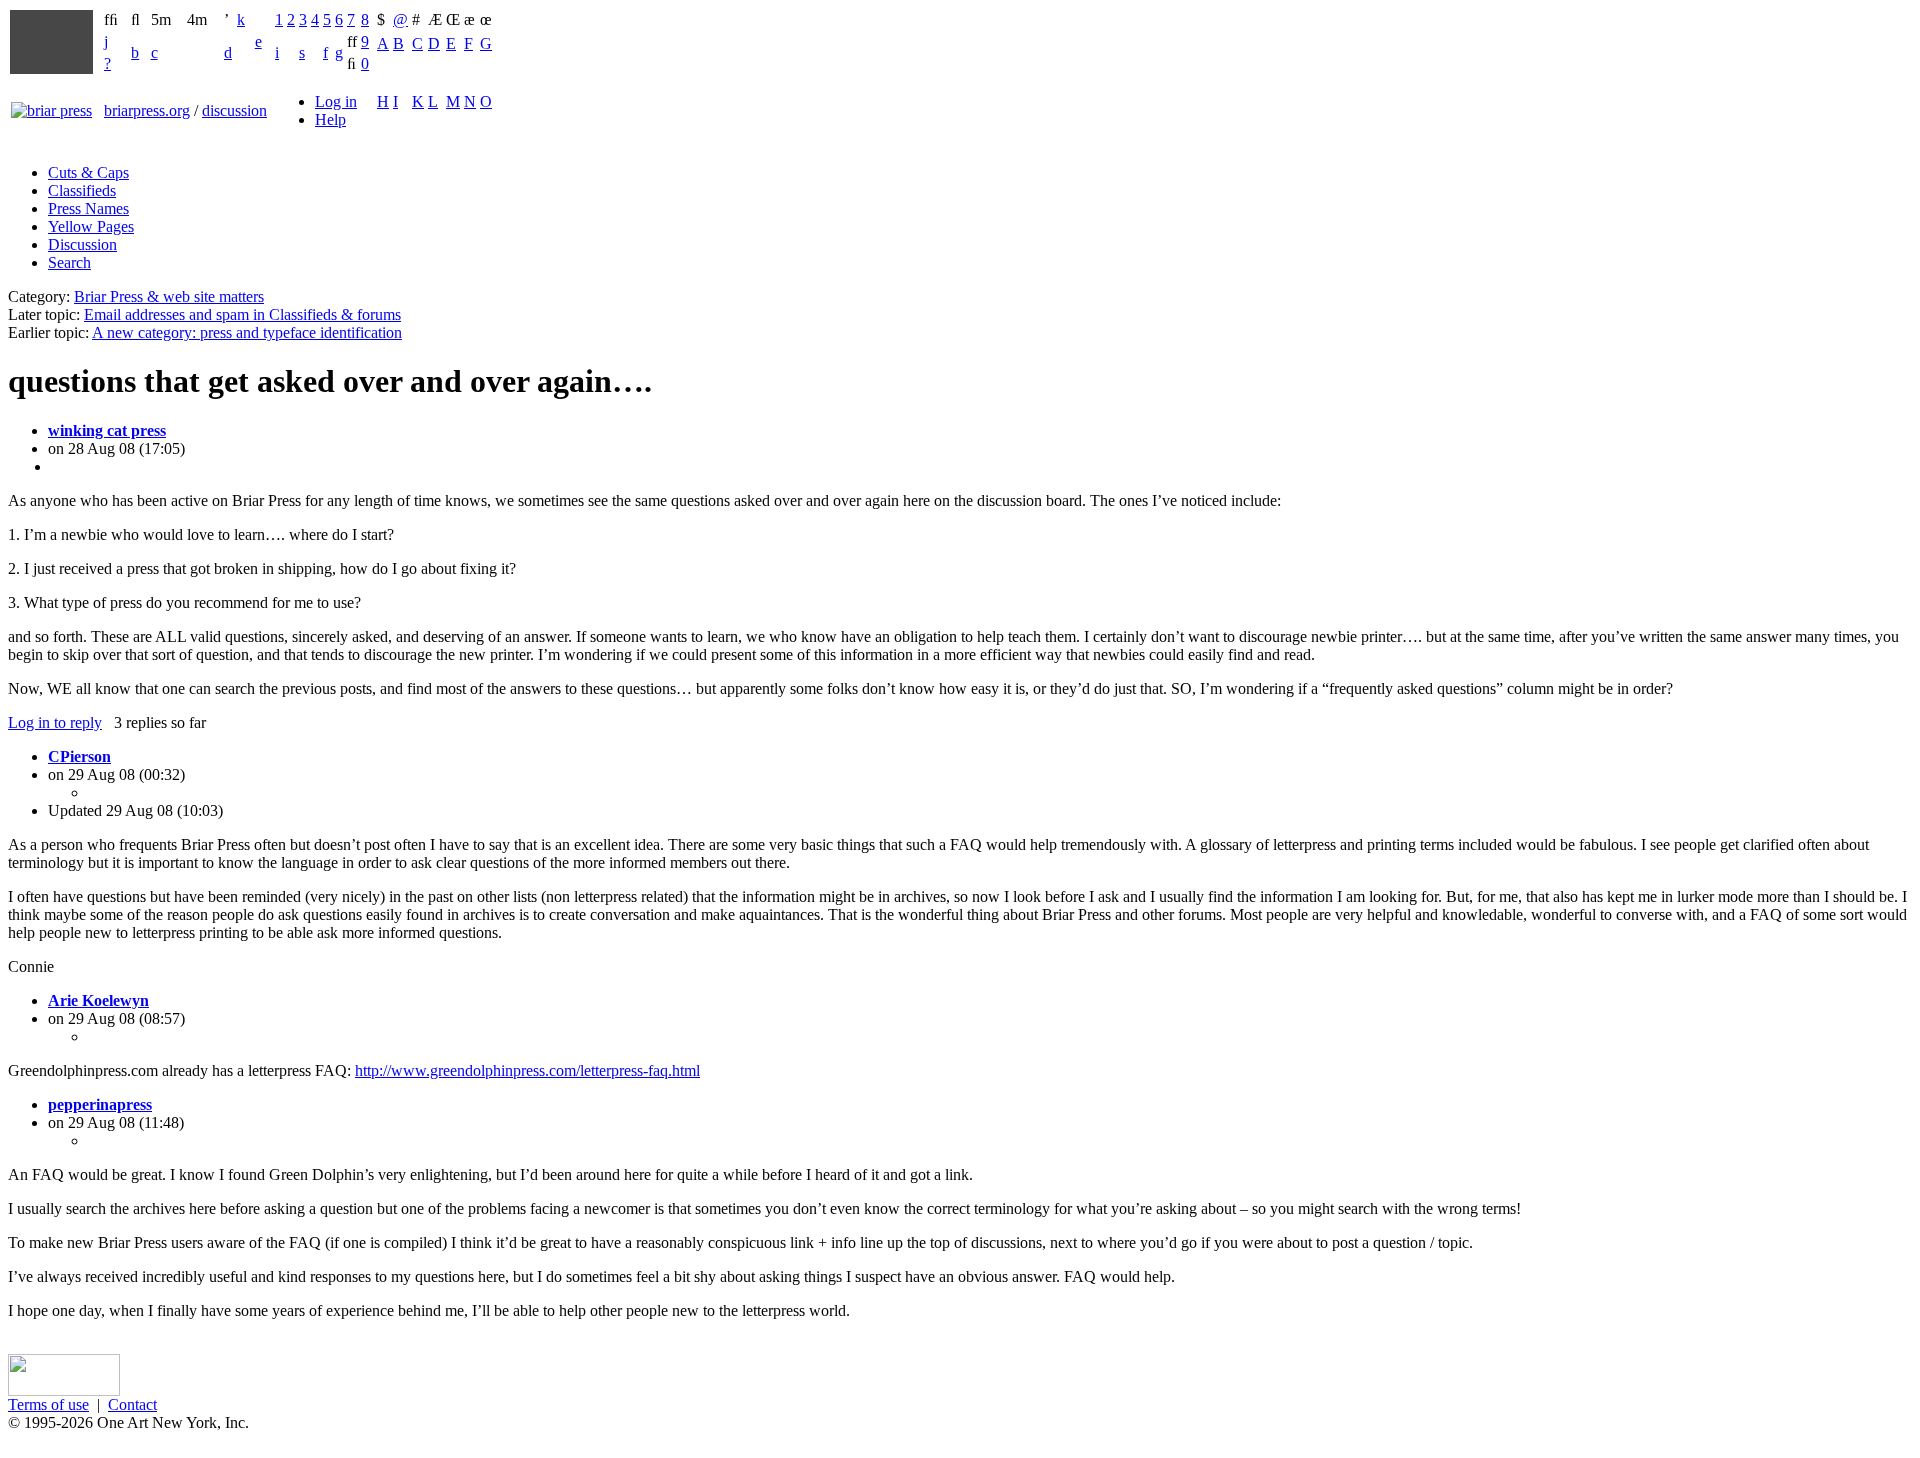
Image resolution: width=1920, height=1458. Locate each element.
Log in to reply (55, 722)
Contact (132, 1404)
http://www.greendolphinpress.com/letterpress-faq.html (527, 1070)
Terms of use (48, 1404)
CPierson (79, 756)
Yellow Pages (91, 226)
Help (330, 119)
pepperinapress (100, 1104)
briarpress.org (147, 110)
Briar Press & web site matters (169, 296)
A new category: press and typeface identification (247, 332)
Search (69, 262)
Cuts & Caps (88, 172)
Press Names (88, 208)
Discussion (82, 244)
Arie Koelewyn (98, 1000)
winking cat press (107, 430)
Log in (336, 101)
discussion (234, 110)
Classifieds (82, 190)
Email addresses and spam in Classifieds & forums (242, 314)
